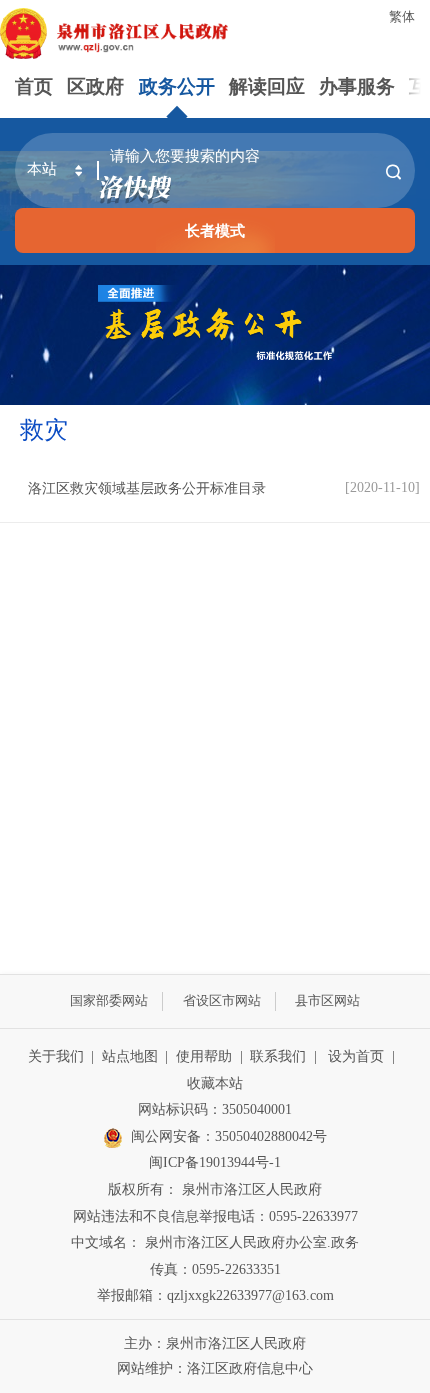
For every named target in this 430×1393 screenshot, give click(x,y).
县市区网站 (327, 1000)
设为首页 (356, 1056)
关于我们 (56, 1056)
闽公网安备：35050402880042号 (229, 1136)
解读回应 (267, 86)
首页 (34, 86)
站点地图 (130, 1056)
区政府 (95, 86)
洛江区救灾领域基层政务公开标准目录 (147, 488)
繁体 (402, 16)
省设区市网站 (222, 1000)
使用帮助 (204, 1056)
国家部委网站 (109, 1000)
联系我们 (278, 1056)
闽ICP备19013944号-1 (215, 1162)
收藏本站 (215, 1083)
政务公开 (177, 86)
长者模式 (215, 230)
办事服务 (357, 86)
